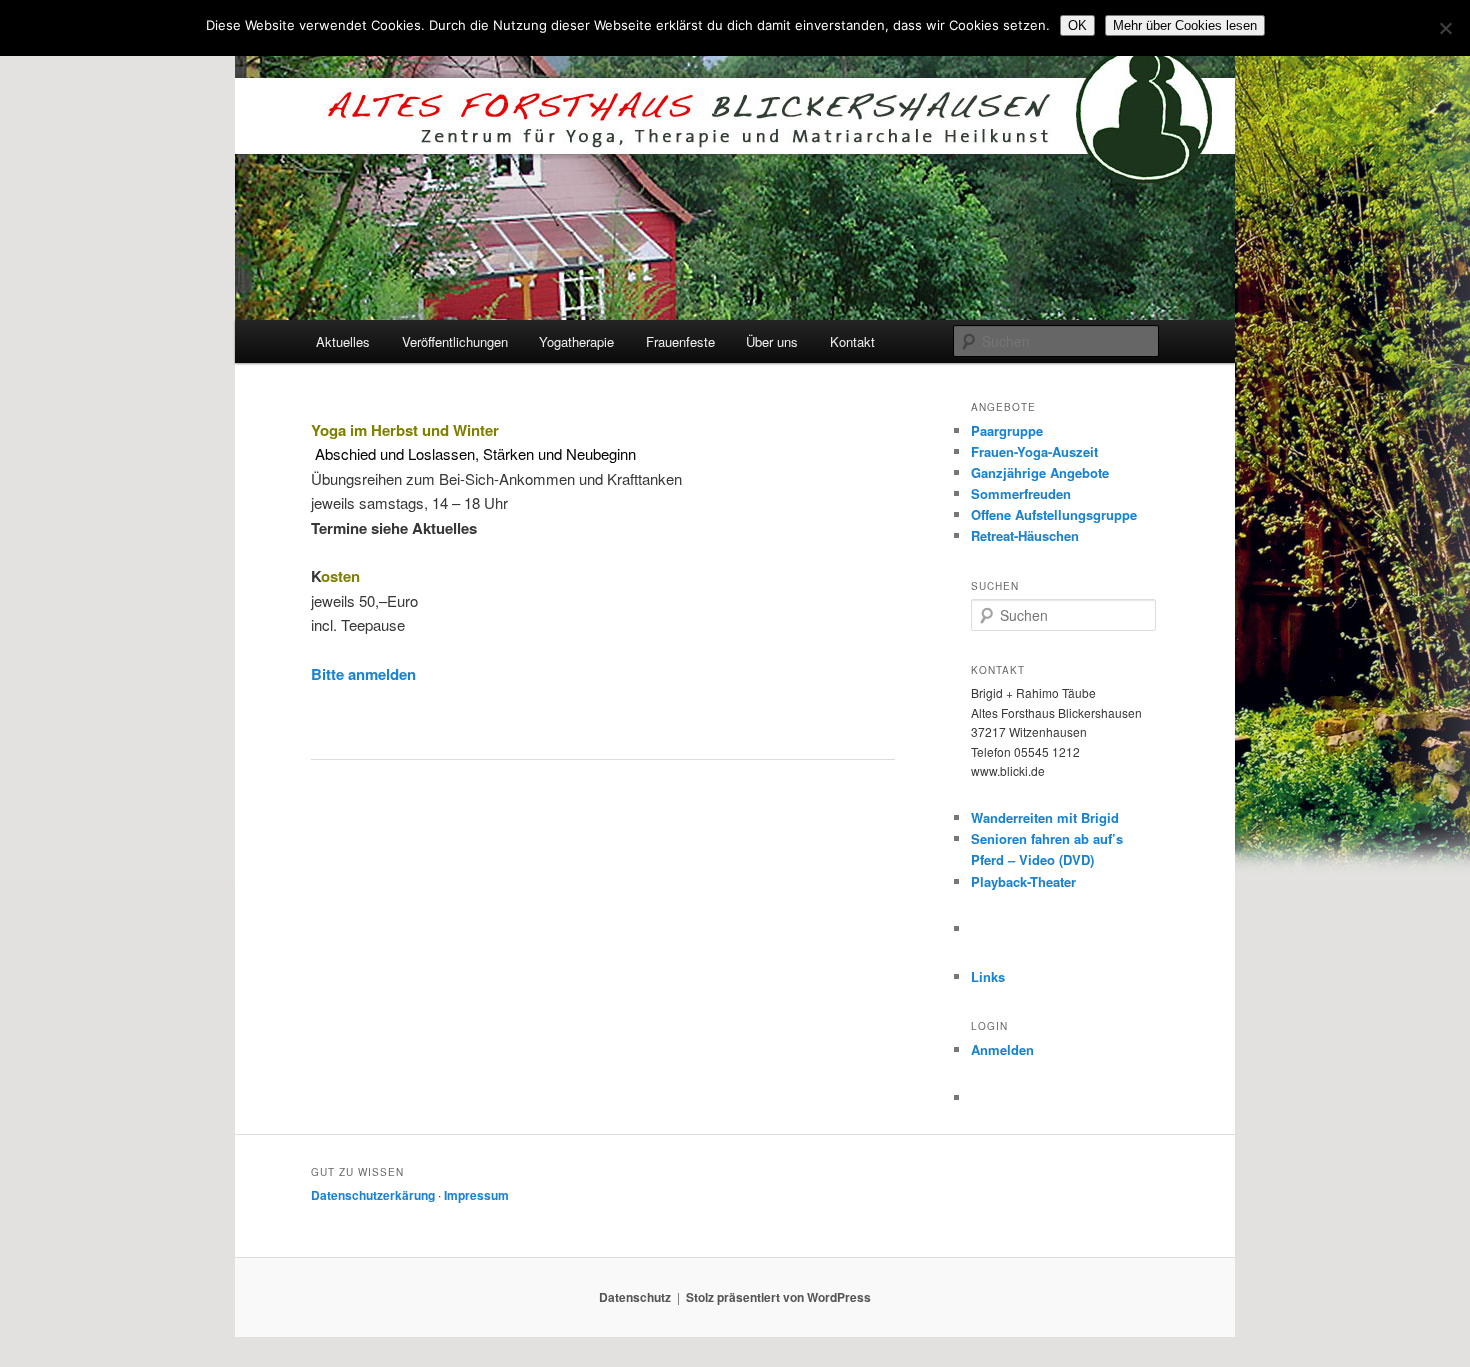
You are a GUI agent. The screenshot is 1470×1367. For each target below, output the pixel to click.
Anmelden (1002, 1049)
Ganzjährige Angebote (1040, 472)
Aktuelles (343, 341)
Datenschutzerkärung (373, 1195)
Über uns (772, 341)
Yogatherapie (576, 341)
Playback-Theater (1023, 881)
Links (988, 976)
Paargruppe (1007, 430)
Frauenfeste (680, 341)
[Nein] (1445, 28)
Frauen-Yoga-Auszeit (1034, 451)
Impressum (476, 1195)
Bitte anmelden (363, 674)
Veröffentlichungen (455, 341)
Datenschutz (635, 1297)
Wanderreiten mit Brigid (1045, 817)
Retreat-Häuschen (1025, 535)
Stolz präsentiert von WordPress (778, 1297)
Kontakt (852, 341)
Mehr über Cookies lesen (1185, 25)
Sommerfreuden (1021, 493)
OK (1077, 25)
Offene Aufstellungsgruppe (1054, 514)
